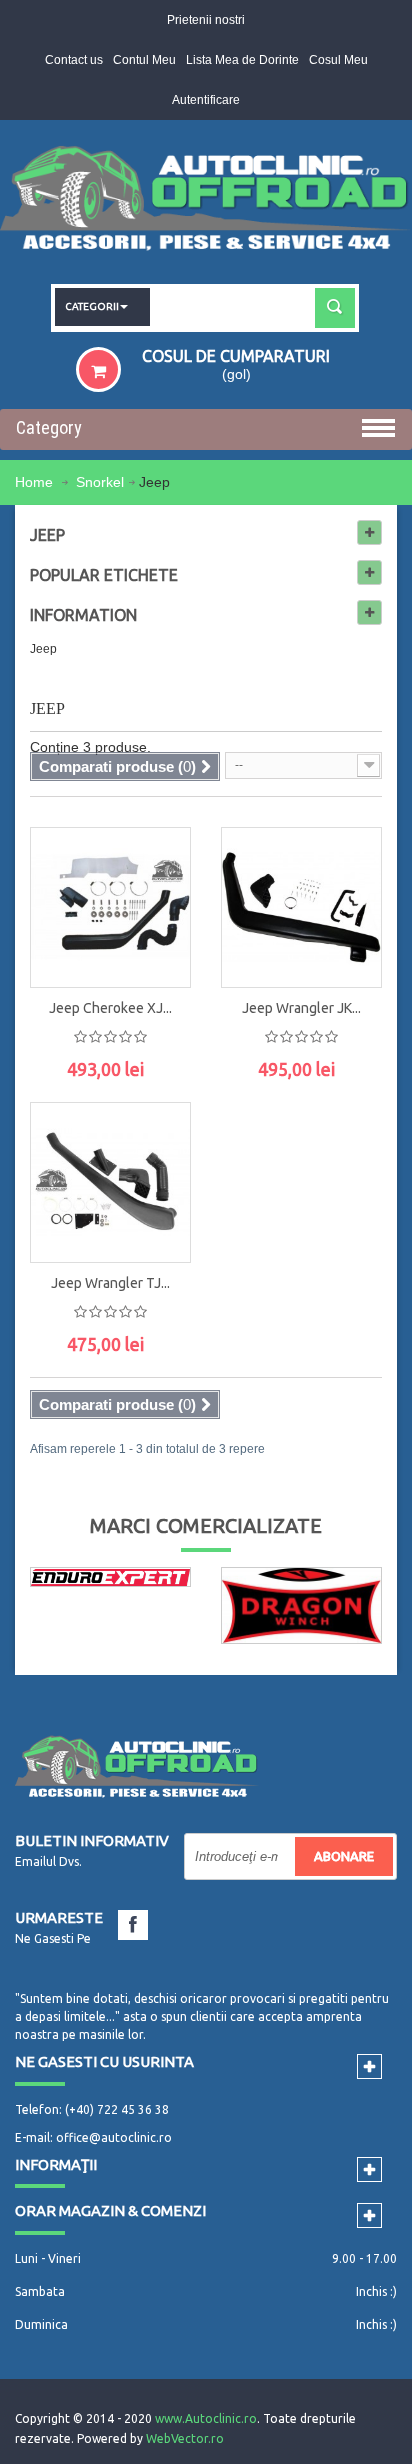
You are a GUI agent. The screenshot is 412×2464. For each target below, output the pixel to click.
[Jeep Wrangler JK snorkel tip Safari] (301, 907)
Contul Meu (144, 60)
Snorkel (100, 482)
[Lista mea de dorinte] (155, 902)
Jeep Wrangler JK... (301, 1008)
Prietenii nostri (206, 20)
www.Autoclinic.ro (206, 2418)
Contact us (74, 60)
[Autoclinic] (206, 202)
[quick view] (155, 857)
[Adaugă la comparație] (155, 947)
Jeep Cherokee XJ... (110, 1008)
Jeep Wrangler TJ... (110, 1283)
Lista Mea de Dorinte (242, 60)
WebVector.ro (185, 2438)
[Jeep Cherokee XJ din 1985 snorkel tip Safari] (110, 907)
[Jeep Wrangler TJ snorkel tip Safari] (110, 1182)
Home (36, 482)
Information (83, 615)
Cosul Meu (338, 60)
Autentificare (206, 100)
